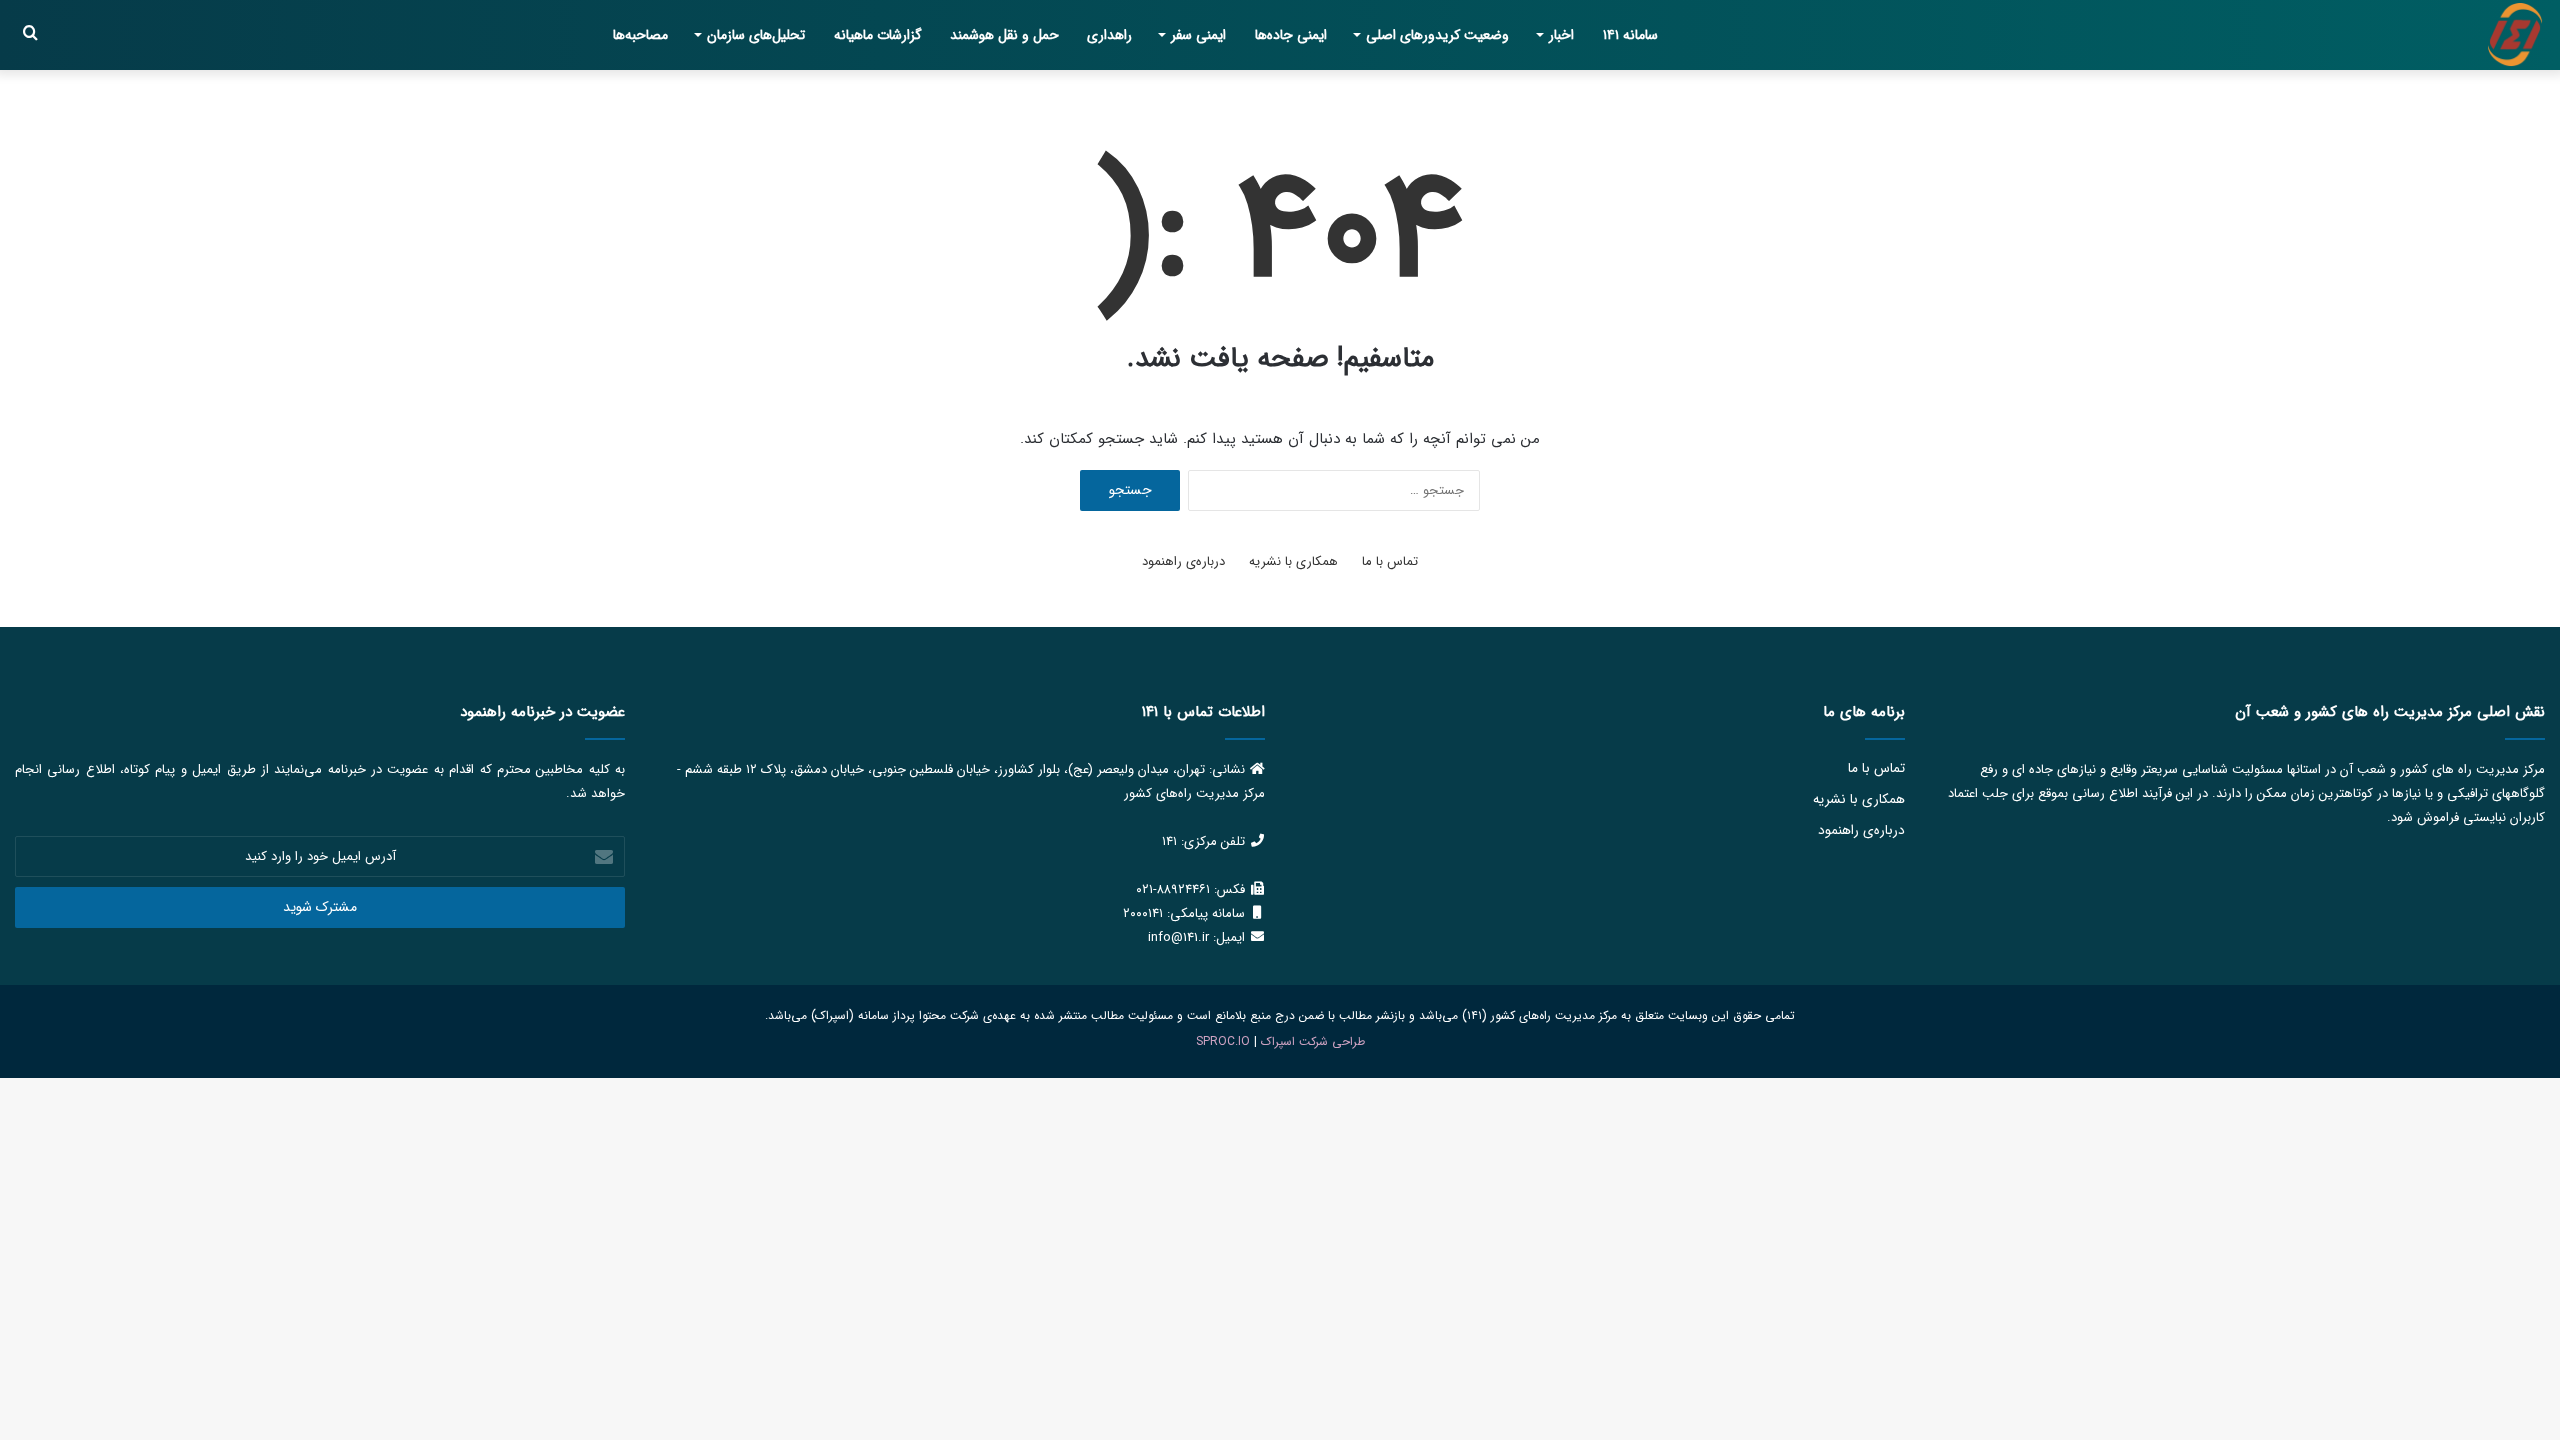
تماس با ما (1390, 561)
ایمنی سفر (1198, 35)
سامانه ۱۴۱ (1630, 35)
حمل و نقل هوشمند (1004, 35)
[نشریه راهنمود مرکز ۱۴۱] (2515, 35)
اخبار (1561, 35)
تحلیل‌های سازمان (756, 35)
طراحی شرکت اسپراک (1313, 1041)
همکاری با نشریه (1293, 561)
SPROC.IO (1223, 1041)
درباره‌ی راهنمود (1183, 561)
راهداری (1109, 35)
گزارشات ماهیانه (878, 35)
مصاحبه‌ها (640, 35)
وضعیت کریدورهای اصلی (1437, 35)
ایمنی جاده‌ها (1291, 35)
